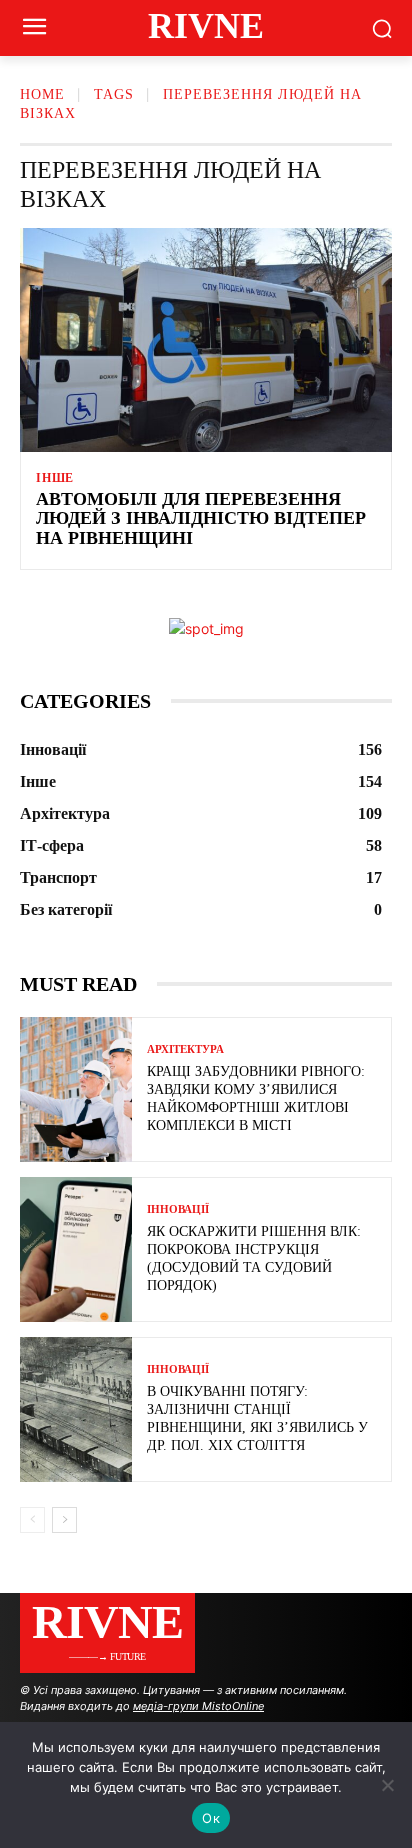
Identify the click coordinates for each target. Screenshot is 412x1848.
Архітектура (185, 1049)
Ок (211, 1818)
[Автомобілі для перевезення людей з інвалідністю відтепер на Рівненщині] (206, 339)
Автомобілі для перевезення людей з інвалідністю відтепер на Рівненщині (201, 519)
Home (42, 94)
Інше (55, 478)
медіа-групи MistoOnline (198, 1706)
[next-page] (64, 1520)
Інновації (178, 1209)
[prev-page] (32, 1520)
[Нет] (387, 1785)
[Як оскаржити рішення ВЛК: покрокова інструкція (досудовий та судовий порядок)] (76, 1249)
